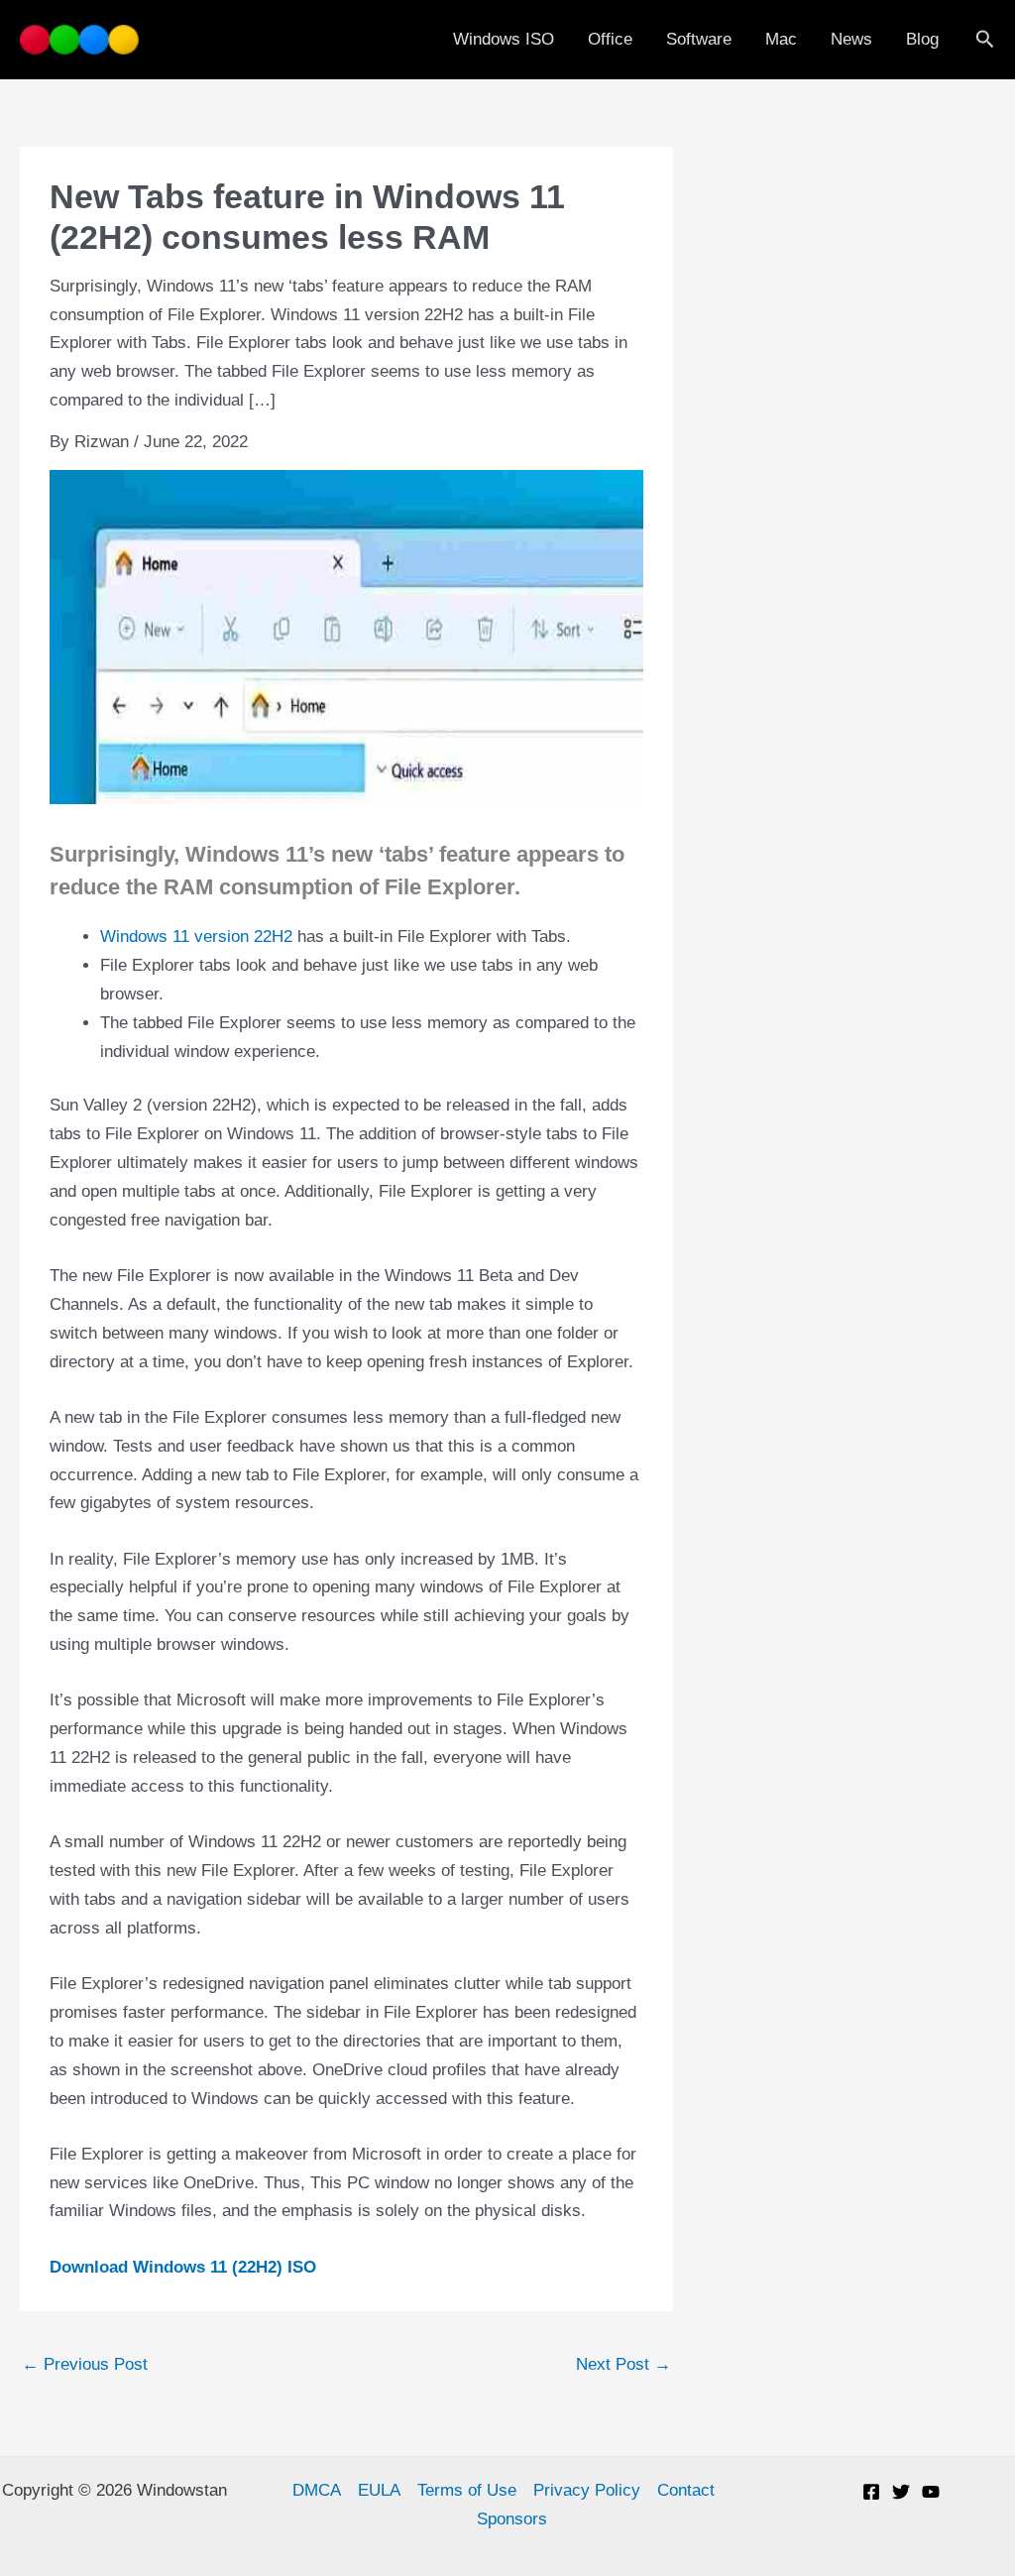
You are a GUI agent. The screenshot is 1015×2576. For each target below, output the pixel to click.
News (851, 39)
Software (699, 39)
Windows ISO (504, 39)
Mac (781, 39)
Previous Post (85, 2364)
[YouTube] (931, 2492)
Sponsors (512, 2519)
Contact (686, 2490)
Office (610, 39)
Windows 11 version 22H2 (196, 937)
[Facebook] (871, 2492)
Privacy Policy (587, 2490)
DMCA (317, 2490)
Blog (922, 39)
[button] (985, 40)
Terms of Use (467, 2490)
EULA (379, 2490)
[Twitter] (901, 2492)
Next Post (623, 2364)
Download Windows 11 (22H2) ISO (183, 2267)
